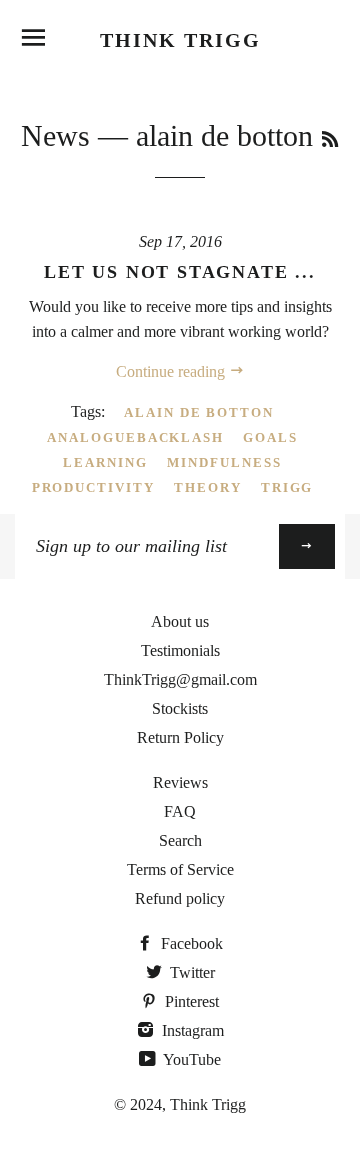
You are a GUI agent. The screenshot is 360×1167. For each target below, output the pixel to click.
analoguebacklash (135, 437)
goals (270, 437)
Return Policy (180, 737)
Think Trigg (180, 40)
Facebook (190, 943)
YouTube (190, 1059)
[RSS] (330, 140)
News (55, 135)
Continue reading (172, 371)
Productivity (93, 487)
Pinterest (190, 1001)
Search (180, 840)
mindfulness (224, 462)
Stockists (180, 708)
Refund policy (180, 898)
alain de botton (199, 412)
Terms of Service (180, 869)
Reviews (180, 782)
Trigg (287, 487)
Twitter (190, 972)
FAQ (180, 811)
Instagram (191, 1030)
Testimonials (180, 650)
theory (208, 487)
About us (180, 621)
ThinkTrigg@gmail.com (180, 679)
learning (105, 462)
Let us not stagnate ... (179, 272)
